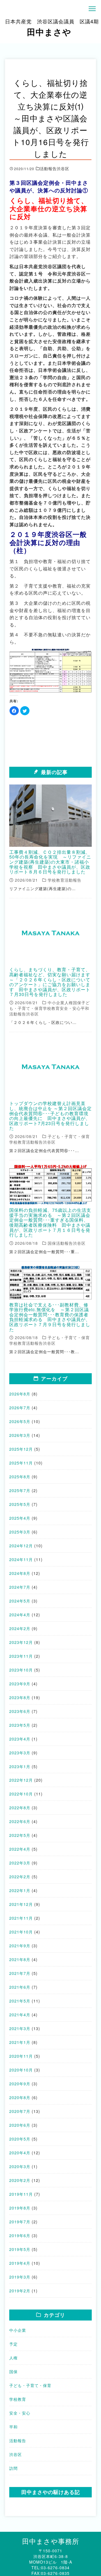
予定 (13, 2344)
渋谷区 (16, 2454)
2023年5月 (20, 1725)
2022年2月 (20, 1877)
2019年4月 (20, 2263)
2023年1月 (20, 1766)
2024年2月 (20, 1628)
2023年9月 (20, 1684)
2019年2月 (20, 2291)
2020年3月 (20, 2166)
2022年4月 (20, 1849)
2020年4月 (20, 2153)
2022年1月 (20, 1890)
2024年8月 (20, 1573)
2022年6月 (20, 1821)
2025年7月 (20, 1490)
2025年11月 (21, 1463)
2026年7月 (20, 1408)
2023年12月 (21, 1642)
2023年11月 (21, 1656)
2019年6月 (20, 2235)
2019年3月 (20, 2277)
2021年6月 (20, 1987)
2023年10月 (21, 1670)
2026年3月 (20, 1435)
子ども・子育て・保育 (30, 2385)
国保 (13, 2371)
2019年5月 (20, 2249)
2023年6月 (20, 1711)
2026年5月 (20, 1421)
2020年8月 (20, 2097)
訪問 (13, 2468)
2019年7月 (20, 2222)
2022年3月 (20, 1863)
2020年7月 (20, 2111)
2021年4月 (20, 2015)
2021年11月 (21, 1918)
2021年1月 (20, 2042)
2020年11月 (21, 2056)
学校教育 (18, 2399)
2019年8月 (20, 2208)
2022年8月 (20, 1808)
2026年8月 (20, 1394)
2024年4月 (20, 1615)
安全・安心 (20, 2413)
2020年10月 (21, 2070)
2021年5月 (20, 2001)
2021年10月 (21, 1932)
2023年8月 (20, 1697)
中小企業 (18, 2330)
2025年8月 (20, 1477)
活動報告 (18, 2441)
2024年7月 (20, 1587)
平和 (13, 2427)
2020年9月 (20, 2084)
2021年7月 (20, 1973)
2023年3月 (20, 1753)
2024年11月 (21, 1559)
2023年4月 (20, 1739)
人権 (13, 2358)
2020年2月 (20, 2180)
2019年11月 (21, 2194)
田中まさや (52, 28)
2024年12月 (21, 1546)
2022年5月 (20, 1835)
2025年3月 (20, 1532)
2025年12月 (21, 1449)
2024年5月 (20, 1601)
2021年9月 (20, 1946)
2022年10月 (21, 1794)
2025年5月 (20, 1504)
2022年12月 (21, 1780)
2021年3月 (20, 2028)
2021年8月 (20, 1959)
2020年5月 (20, 2139)
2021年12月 (21, 1904)
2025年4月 (20, 1518)
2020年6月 (20, 2125)
